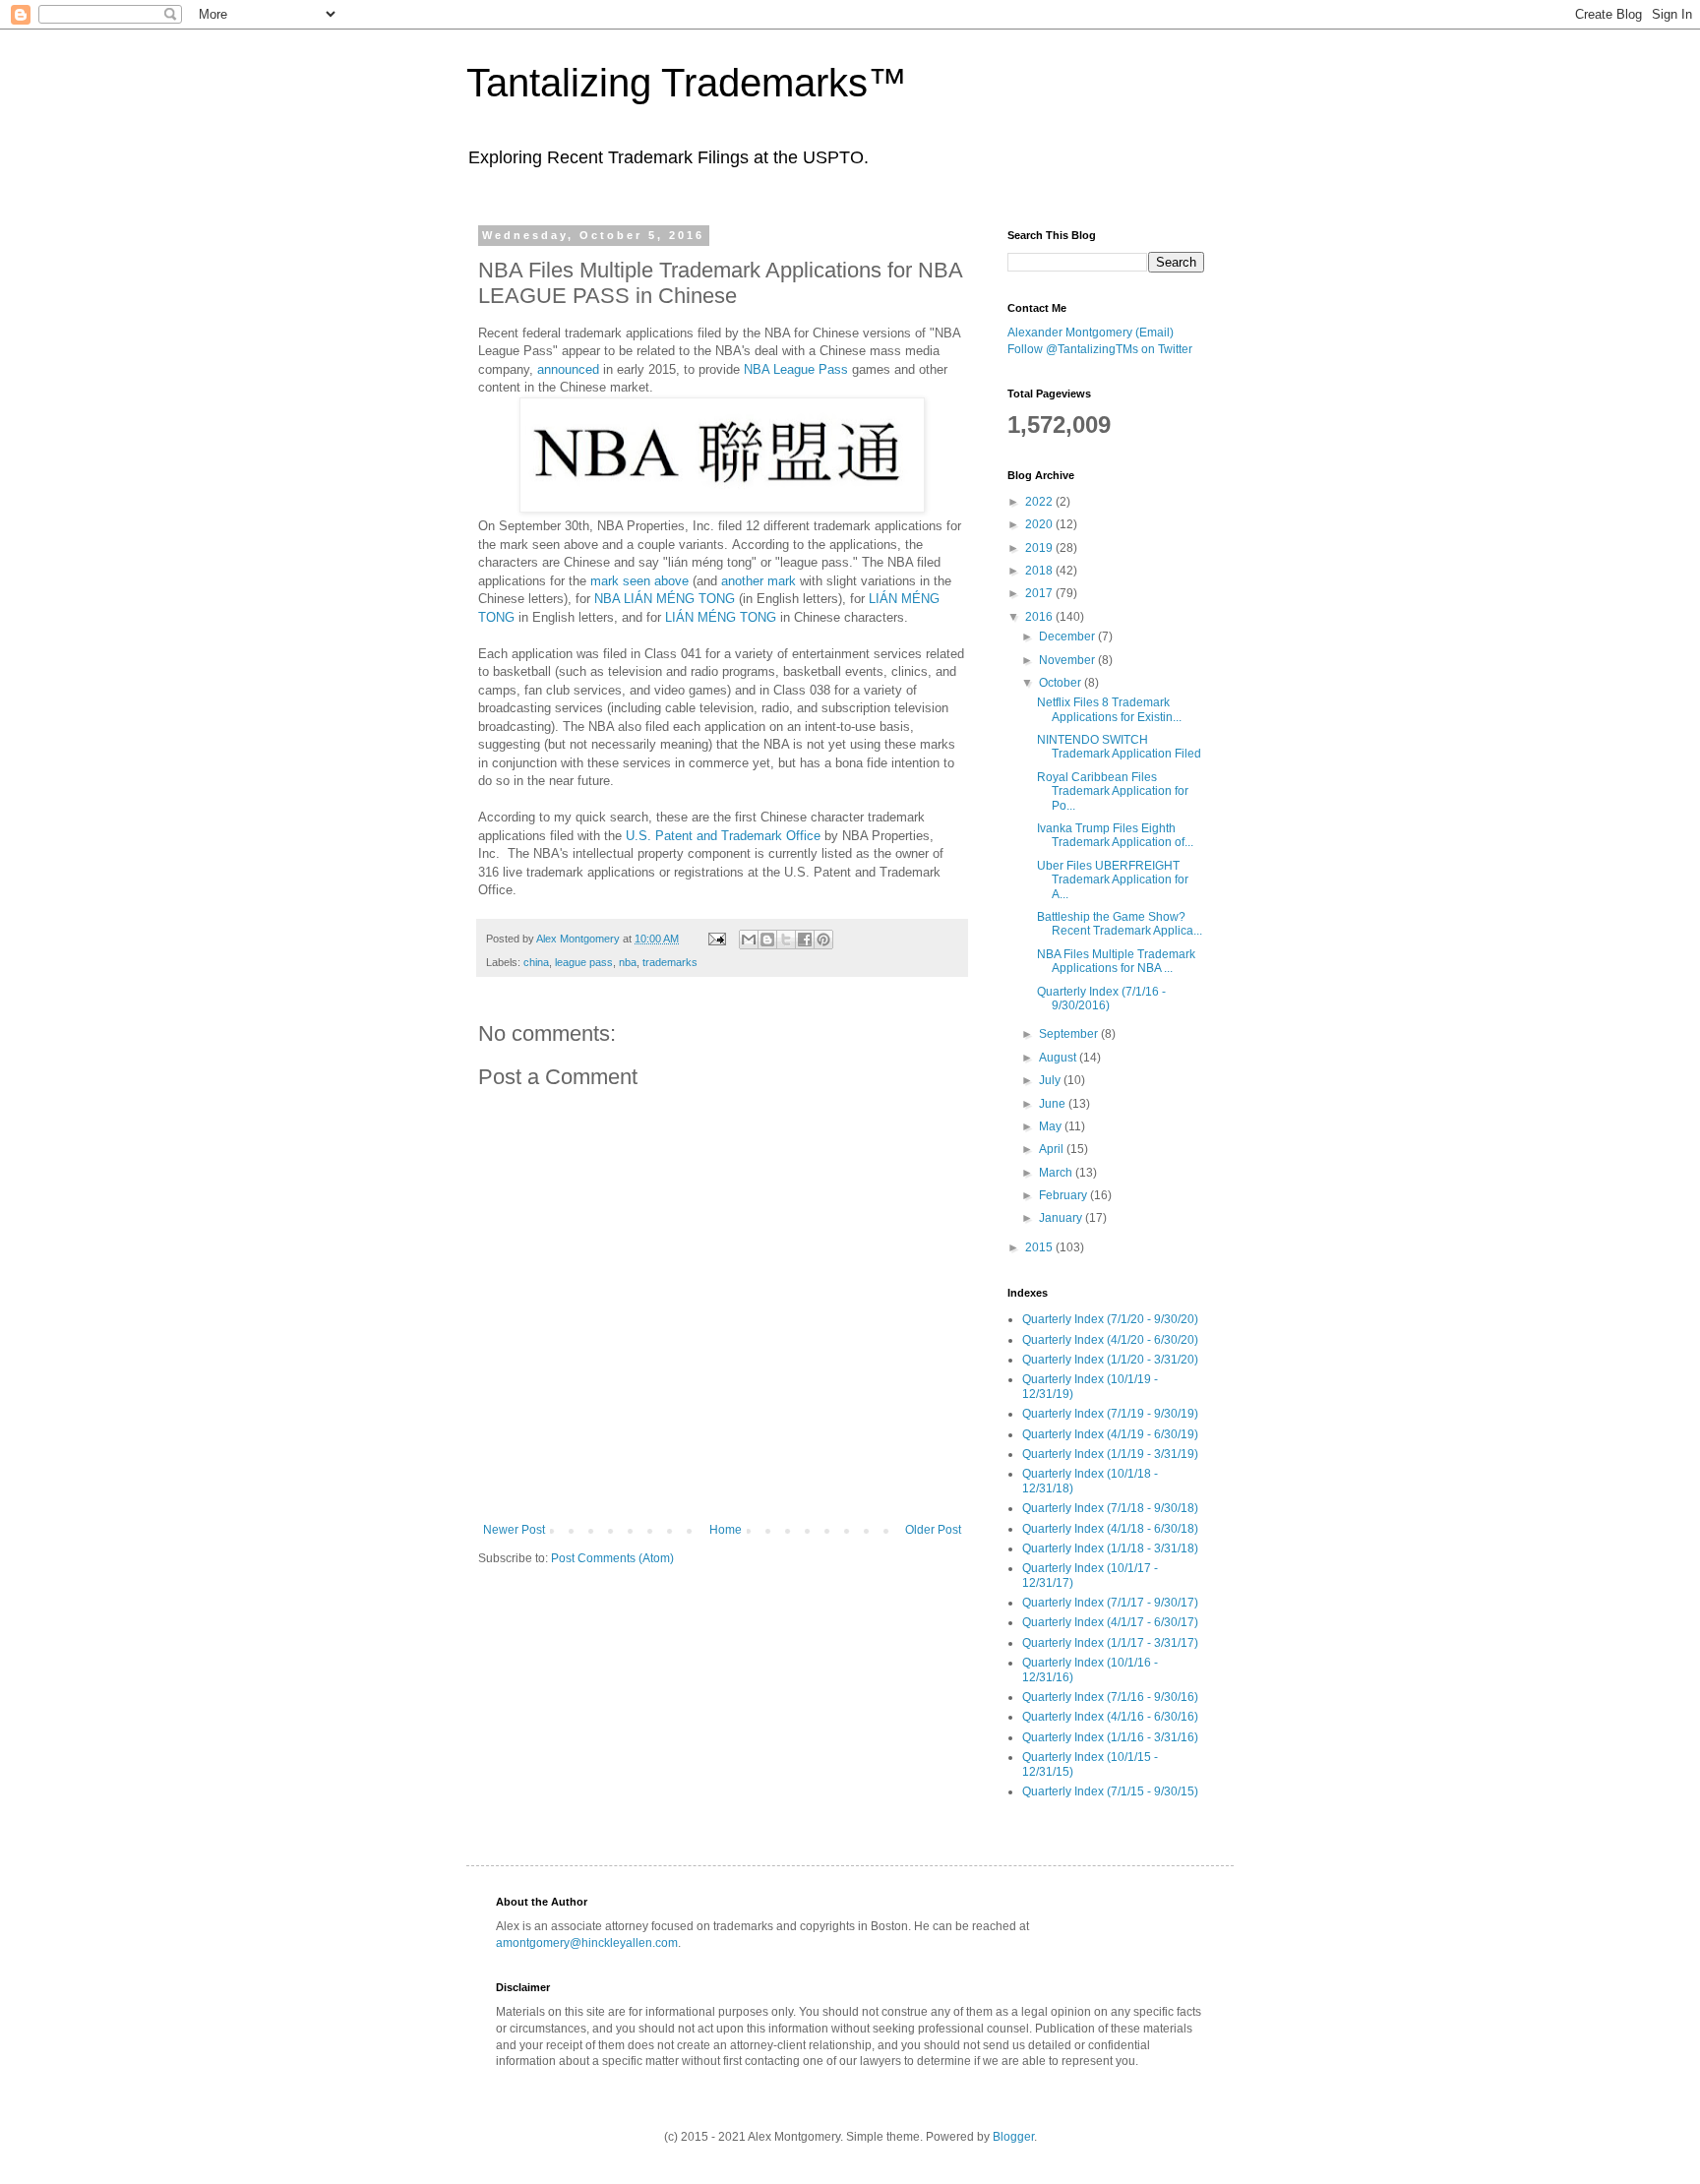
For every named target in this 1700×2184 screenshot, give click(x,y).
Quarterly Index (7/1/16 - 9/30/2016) (1101, 999)
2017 (1040, 593)
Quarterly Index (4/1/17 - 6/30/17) (1110, 1622)
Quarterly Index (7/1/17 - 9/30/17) (1110, 1603)
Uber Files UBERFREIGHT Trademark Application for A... (1113, 880)
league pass (584, 962)
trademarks (670, 962)
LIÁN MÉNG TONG (721, 617)
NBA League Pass (796, 369)
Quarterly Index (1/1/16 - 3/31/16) (1110, 1737)
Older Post (933, 1530)
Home (726, 1530)
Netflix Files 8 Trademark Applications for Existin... (1109, 709)
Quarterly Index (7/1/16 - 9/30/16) (1110, 1697)
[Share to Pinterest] (823, 940)
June (1054, 1104)
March (1057, 1173)
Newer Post (514, 1530)
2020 (1040, 524)
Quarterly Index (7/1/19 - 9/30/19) (1110, 1414)
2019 (1040, 548)
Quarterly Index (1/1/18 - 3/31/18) (1110, 1548)
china (536, 962)
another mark (759, 581)
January (1062, 1218)
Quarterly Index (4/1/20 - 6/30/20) (1110, 1340)
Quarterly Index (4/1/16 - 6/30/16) (1110, 1717)
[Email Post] (716, 939)
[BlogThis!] (767, 940)
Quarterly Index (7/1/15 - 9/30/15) (1110, 1791)
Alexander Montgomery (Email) (1091, 333)
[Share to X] (786, 940)
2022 (1040, 502)
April (1053, 1149)
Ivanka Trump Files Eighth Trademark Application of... (1115, 835)
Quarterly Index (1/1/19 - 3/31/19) (1110, 1454)
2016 (1040, 617)
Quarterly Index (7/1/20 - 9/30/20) (1110, 1319)
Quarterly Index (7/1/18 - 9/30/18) (1110, 1508)
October (1062, 683)
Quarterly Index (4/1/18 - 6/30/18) (1110, 1529)
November (1068, 660)
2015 (1040, 1247)
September (1070, 1034)
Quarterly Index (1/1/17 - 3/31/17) (1110, 1643)
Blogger (1013, 2137)
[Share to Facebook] (805, 940)
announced (568, 369)
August (1059, 1058)
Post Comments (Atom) (612, 1558)
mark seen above (639, 581)
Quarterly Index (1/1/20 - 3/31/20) (1110, 1360)
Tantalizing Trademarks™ (687, 83)
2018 (1040, 571)
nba (628, 962)
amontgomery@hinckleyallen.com (587, 1943)
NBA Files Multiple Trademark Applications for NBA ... (1116, 961)
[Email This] (749, 940)
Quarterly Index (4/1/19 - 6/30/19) (1110, 1434)
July (1051, 1080)
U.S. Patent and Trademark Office (723, 836)
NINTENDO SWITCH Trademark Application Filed (1119, 747)
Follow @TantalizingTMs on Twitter (1100, 349)
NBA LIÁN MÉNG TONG (665, 599)
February (1064, 1195)
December (1068, 637)
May (1052, 1126)
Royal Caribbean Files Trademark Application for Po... (1113, 791)
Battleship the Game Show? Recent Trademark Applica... (1120, 924)
